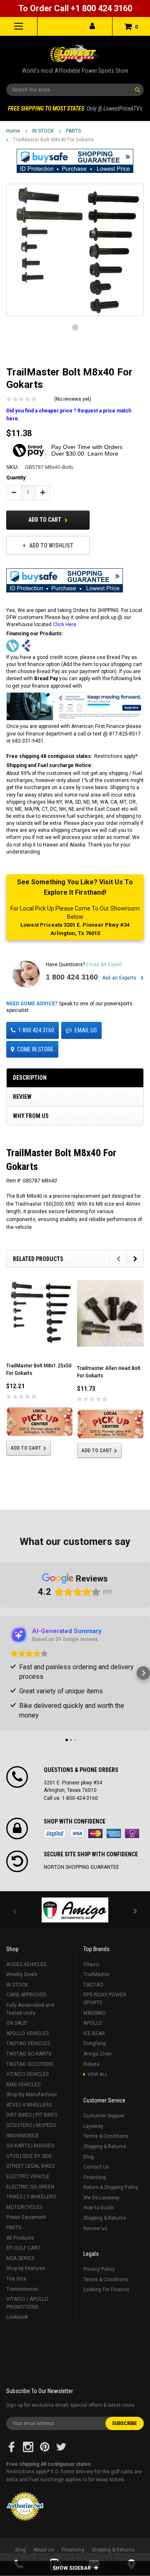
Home (13, 131)
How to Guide (99, 2208)
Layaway (93, 2126)
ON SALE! (17, 2023)
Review (22, 1097)
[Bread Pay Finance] (12, 645)
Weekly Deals (22, 1974)
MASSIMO (95, 2013)
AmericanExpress (114, 1833)
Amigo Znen (97, 2054)
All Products (20, 2238)
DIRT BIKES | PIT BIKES (32, 2115)
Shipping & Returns (105, 2147)
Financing (95, 2177)
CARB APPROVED (26, 1995)
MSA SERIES (20, 2258)
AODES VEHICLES (26, 1964)
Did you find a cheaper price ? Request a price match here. (69, 415)
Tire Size (16, 2279)
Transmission (22, 2289)
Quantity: (16, 478)
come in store (35, 1049)
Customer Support (104, 2116)
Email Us (86, 1030)
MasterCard (95, 1833)
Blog (89, 2157)
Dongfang (95, 2043)
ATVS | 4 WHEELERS (29, 2105)
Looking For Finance (106, 2290)
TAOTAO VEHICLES (28, 2043)
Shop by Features (26, 2268)
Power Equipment (26, 2217)
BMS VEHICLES (23, 2085)
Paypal (55, 1833)
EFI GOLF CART (23, 2248)
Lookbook (17, 2317)
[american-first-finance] (26, 645)
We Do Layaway (101, 2198)
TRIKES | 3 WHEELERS (31, 2197)
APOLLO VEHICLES (27, 2033)
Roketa (91, 2064)
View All (97, 2074)
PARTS (73, 131)
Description (30, 1078)
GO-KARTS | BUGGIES (30, 2146)
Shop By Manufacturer (32, 2095)
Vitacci (91, 1964)
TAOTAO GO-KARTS (29, 2054)
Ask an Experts (120, 978)
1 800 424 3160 (72, 977)
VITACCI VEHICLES (27, 2074)
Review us (95, 2228)
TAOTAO (93, 1985)
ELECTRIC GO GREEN (30, 2187)
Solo (132, 1833)
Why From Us (31, 1116)
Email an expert (104, 965)
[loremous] (75, 1910)
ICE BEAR (94, 2033)
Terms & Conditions (106, 2136)
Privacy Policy (99, 2269)
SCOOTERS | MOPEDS (31, 2125)
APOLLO (93, 2023)
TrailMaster (96, 1974)
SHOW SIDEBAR (72, 2568)
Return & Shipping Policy (111, 2187)
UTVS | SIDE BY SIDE (29, 2156)
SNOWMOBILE (22, 2136)
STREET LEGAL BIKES (30, 2166)
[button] (75, 161)
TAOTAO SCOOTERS (30, 2064)
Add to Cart (45, 520)
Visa (77, 1833)
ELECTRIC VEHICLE (28, 2176)
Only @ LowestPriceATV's (75, 109)
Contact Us (96, 2167)
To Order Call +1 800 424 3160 (75, 8)
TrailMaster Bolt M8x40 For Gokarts (53, 140)
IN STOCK (43, 131)
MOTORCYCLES (24, 2207)
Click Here (65, 624)
